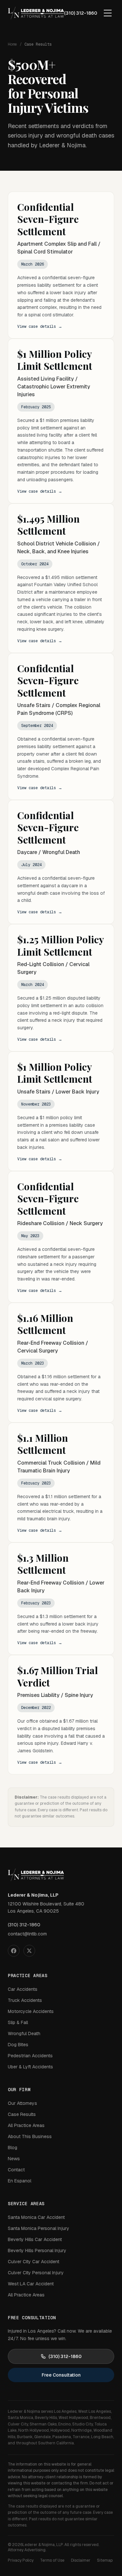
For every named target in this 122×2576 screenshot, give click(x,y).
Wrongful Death (24, 2033)
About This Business (30, 2136)
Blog (13, 2148)
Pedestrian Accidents (30, 2056)
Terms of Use (52, 2560)
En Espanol (20, 2181)
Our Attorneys (22, 2103)
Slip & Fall (18, 2022)
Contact (16, 2170)
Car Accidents (23, 1989)
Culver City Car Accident (34, 2262)
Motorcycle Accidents (31, 2011)
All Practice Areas (26, 2125)
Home (12, 44)
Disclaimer (81, 2560)
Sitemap (105, 2560)
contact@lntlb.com (27, 1934)
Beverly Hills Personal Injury (37, 2250)
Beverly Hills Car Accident (35, 2239)
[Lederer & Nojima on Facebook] (14, 1951)
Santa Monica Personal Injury (39, 2228)
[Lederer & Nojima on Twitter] (29, 1951)
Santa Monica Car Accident (36, 2217)
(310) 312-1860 (81, 13)
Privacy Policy (21, 2560)
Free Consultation (61, 2375)
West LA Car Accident (31, 2284)
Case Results (22, 2114)
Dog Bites (18, 2045)
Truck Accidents (25, 2000)
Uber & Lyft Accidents (30, 2067)
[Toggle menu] (108, 13)
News (14, 2159)
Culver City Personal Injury (36, 2273)
